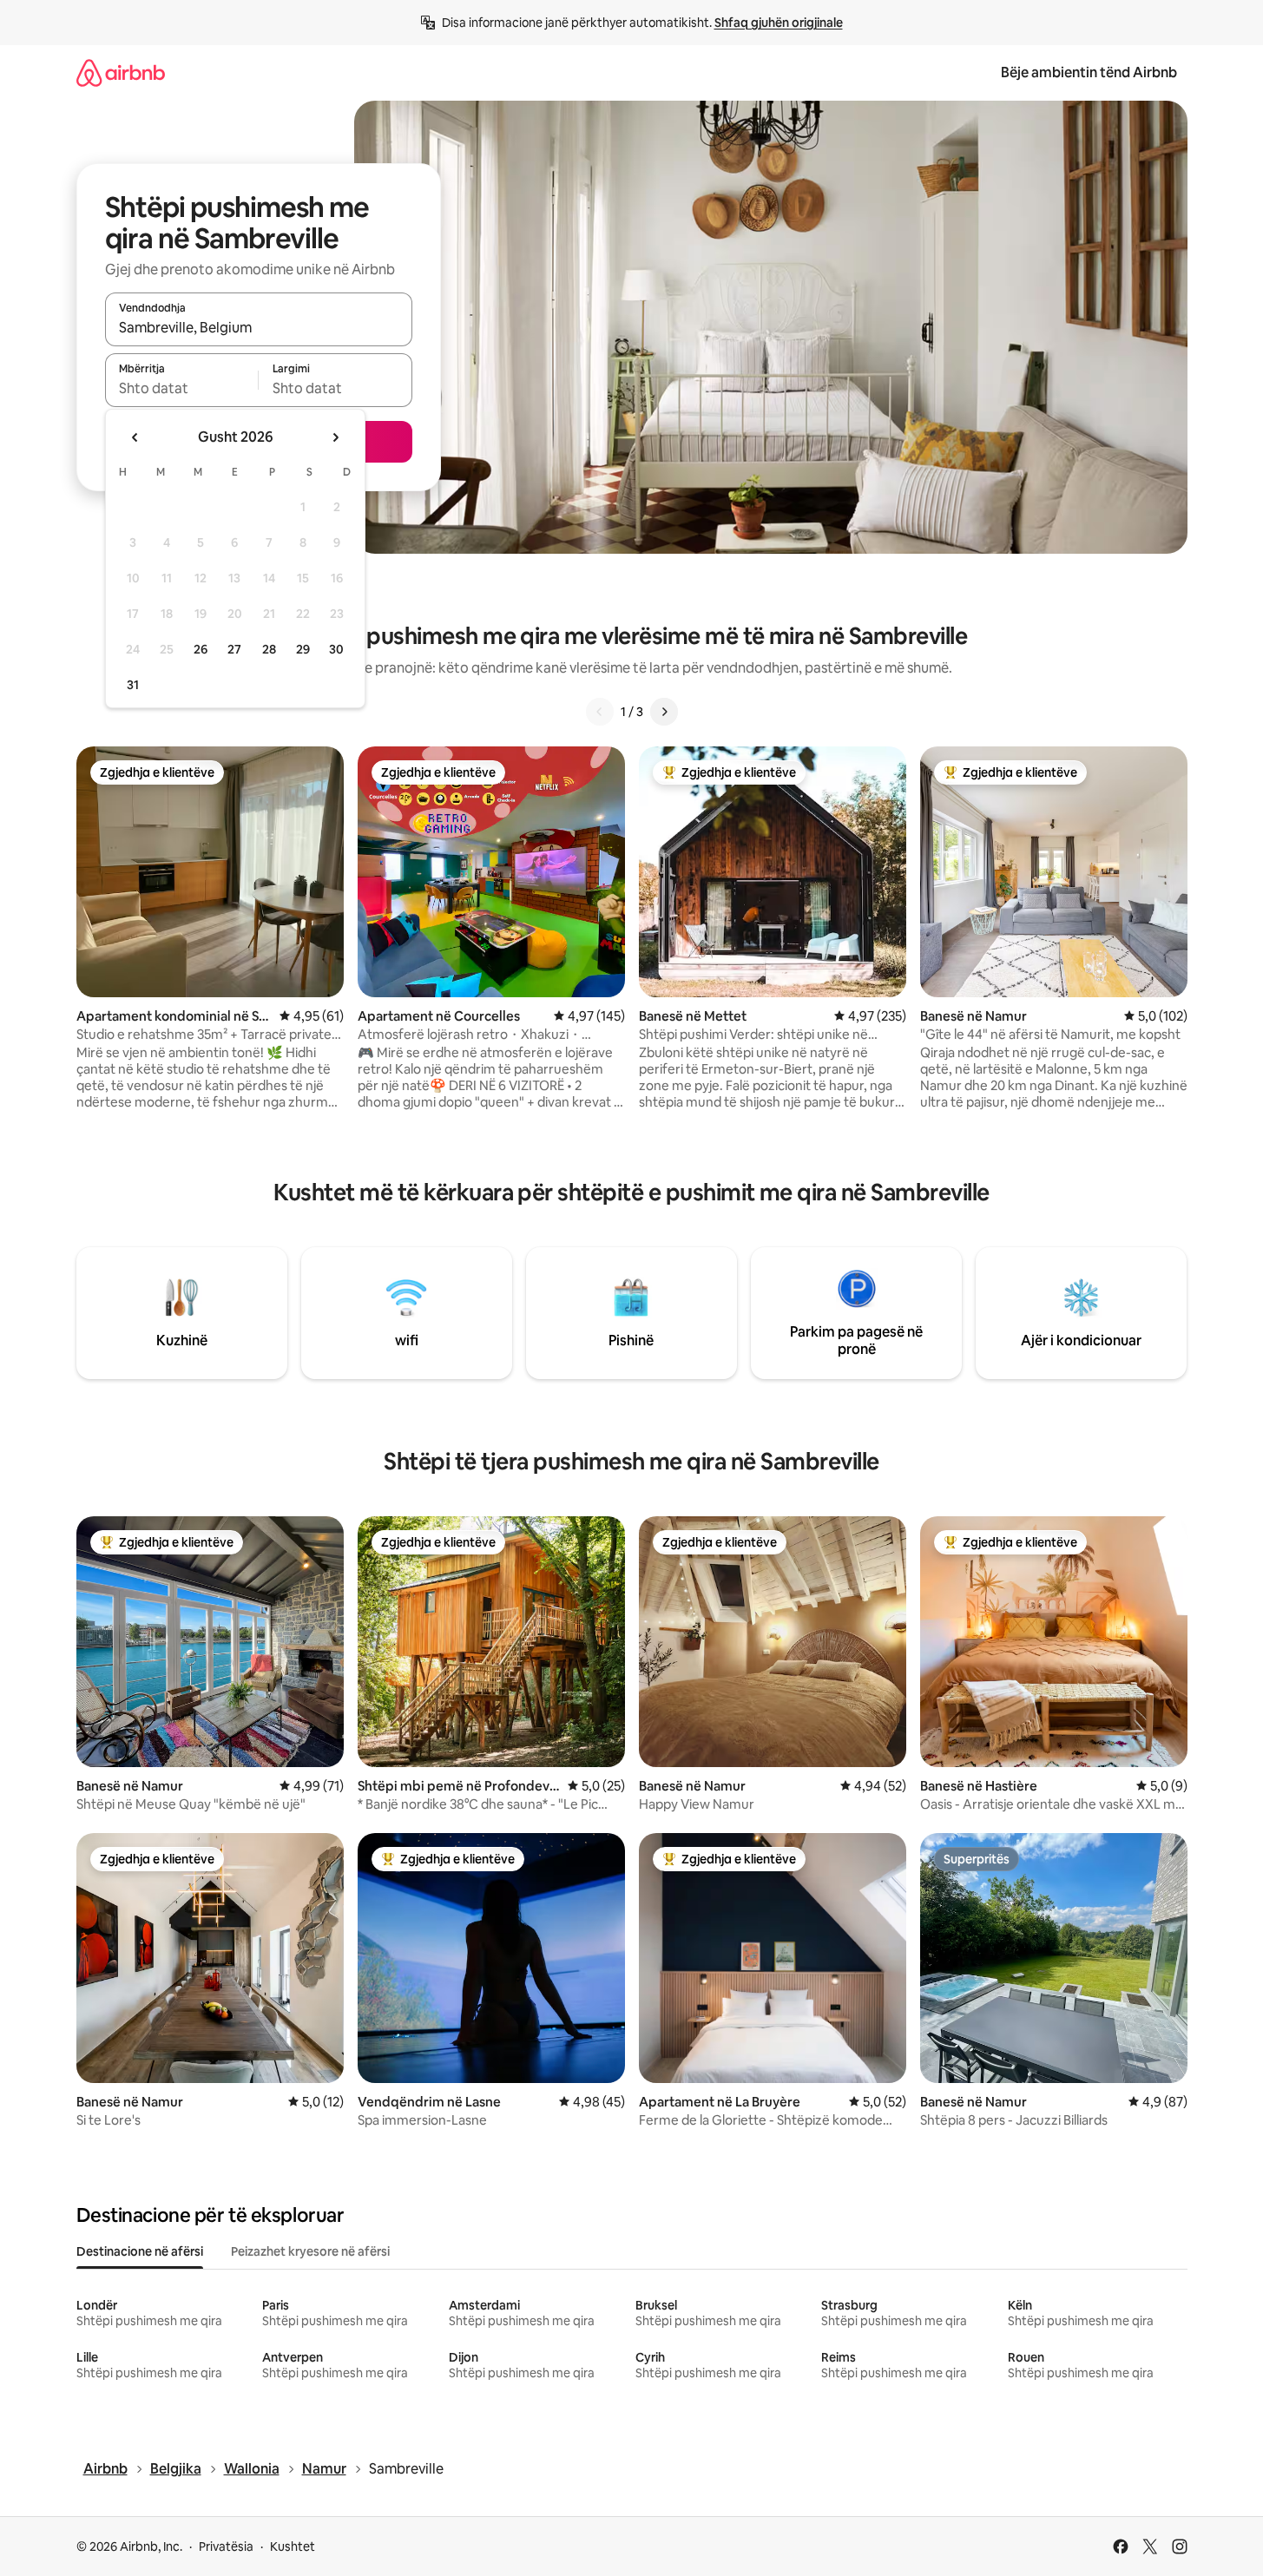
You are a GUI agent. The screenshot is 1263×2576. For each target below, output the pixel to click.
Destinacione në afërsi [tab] (140, 2251)
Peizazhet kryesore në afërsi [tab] (310, 2251)
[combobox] (259, 327)
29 (303, 649)
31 (133, 685)
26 (201, 649)
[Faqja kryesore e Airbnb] (121, 72)
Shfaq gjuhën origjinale (779, 23)
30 (336, 649)
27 (234, 649)
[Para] (664, 712)
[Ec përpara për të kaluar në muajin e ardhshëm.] (335, 437)
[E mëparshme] (600, 712)
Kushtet (293, 2546)
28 (269, 649)
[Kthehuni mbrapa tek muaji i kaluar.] (135, 437)
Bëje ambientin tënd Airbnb (1089, 72)
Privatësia (226, 2546)
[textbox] (182, 388)
